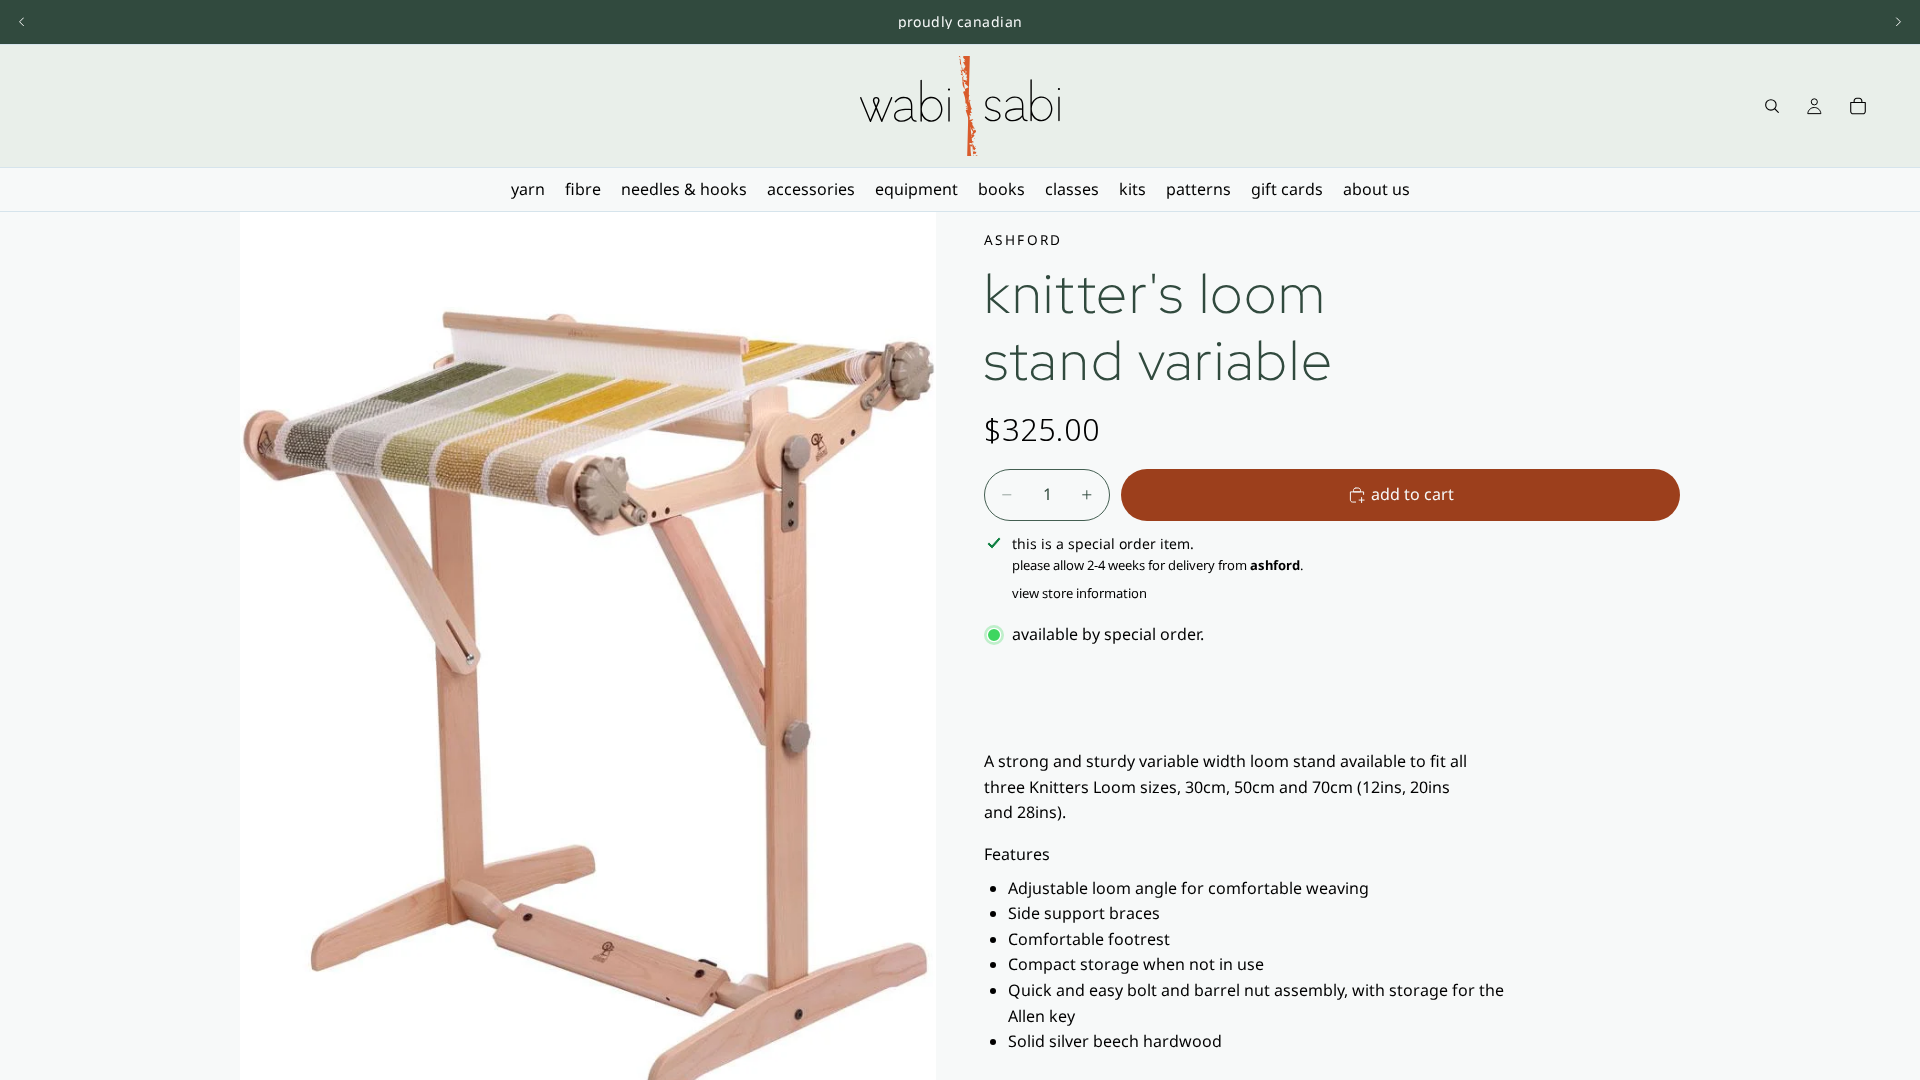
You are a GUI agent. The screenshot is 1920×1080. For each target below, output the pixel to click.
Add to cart (1412, 494)
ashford (1023, 239)
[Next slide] (1898, 22)
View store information (1079, 593)
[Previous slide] (22, 22)
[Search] (1772, 106)
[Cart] (1858, 106)
